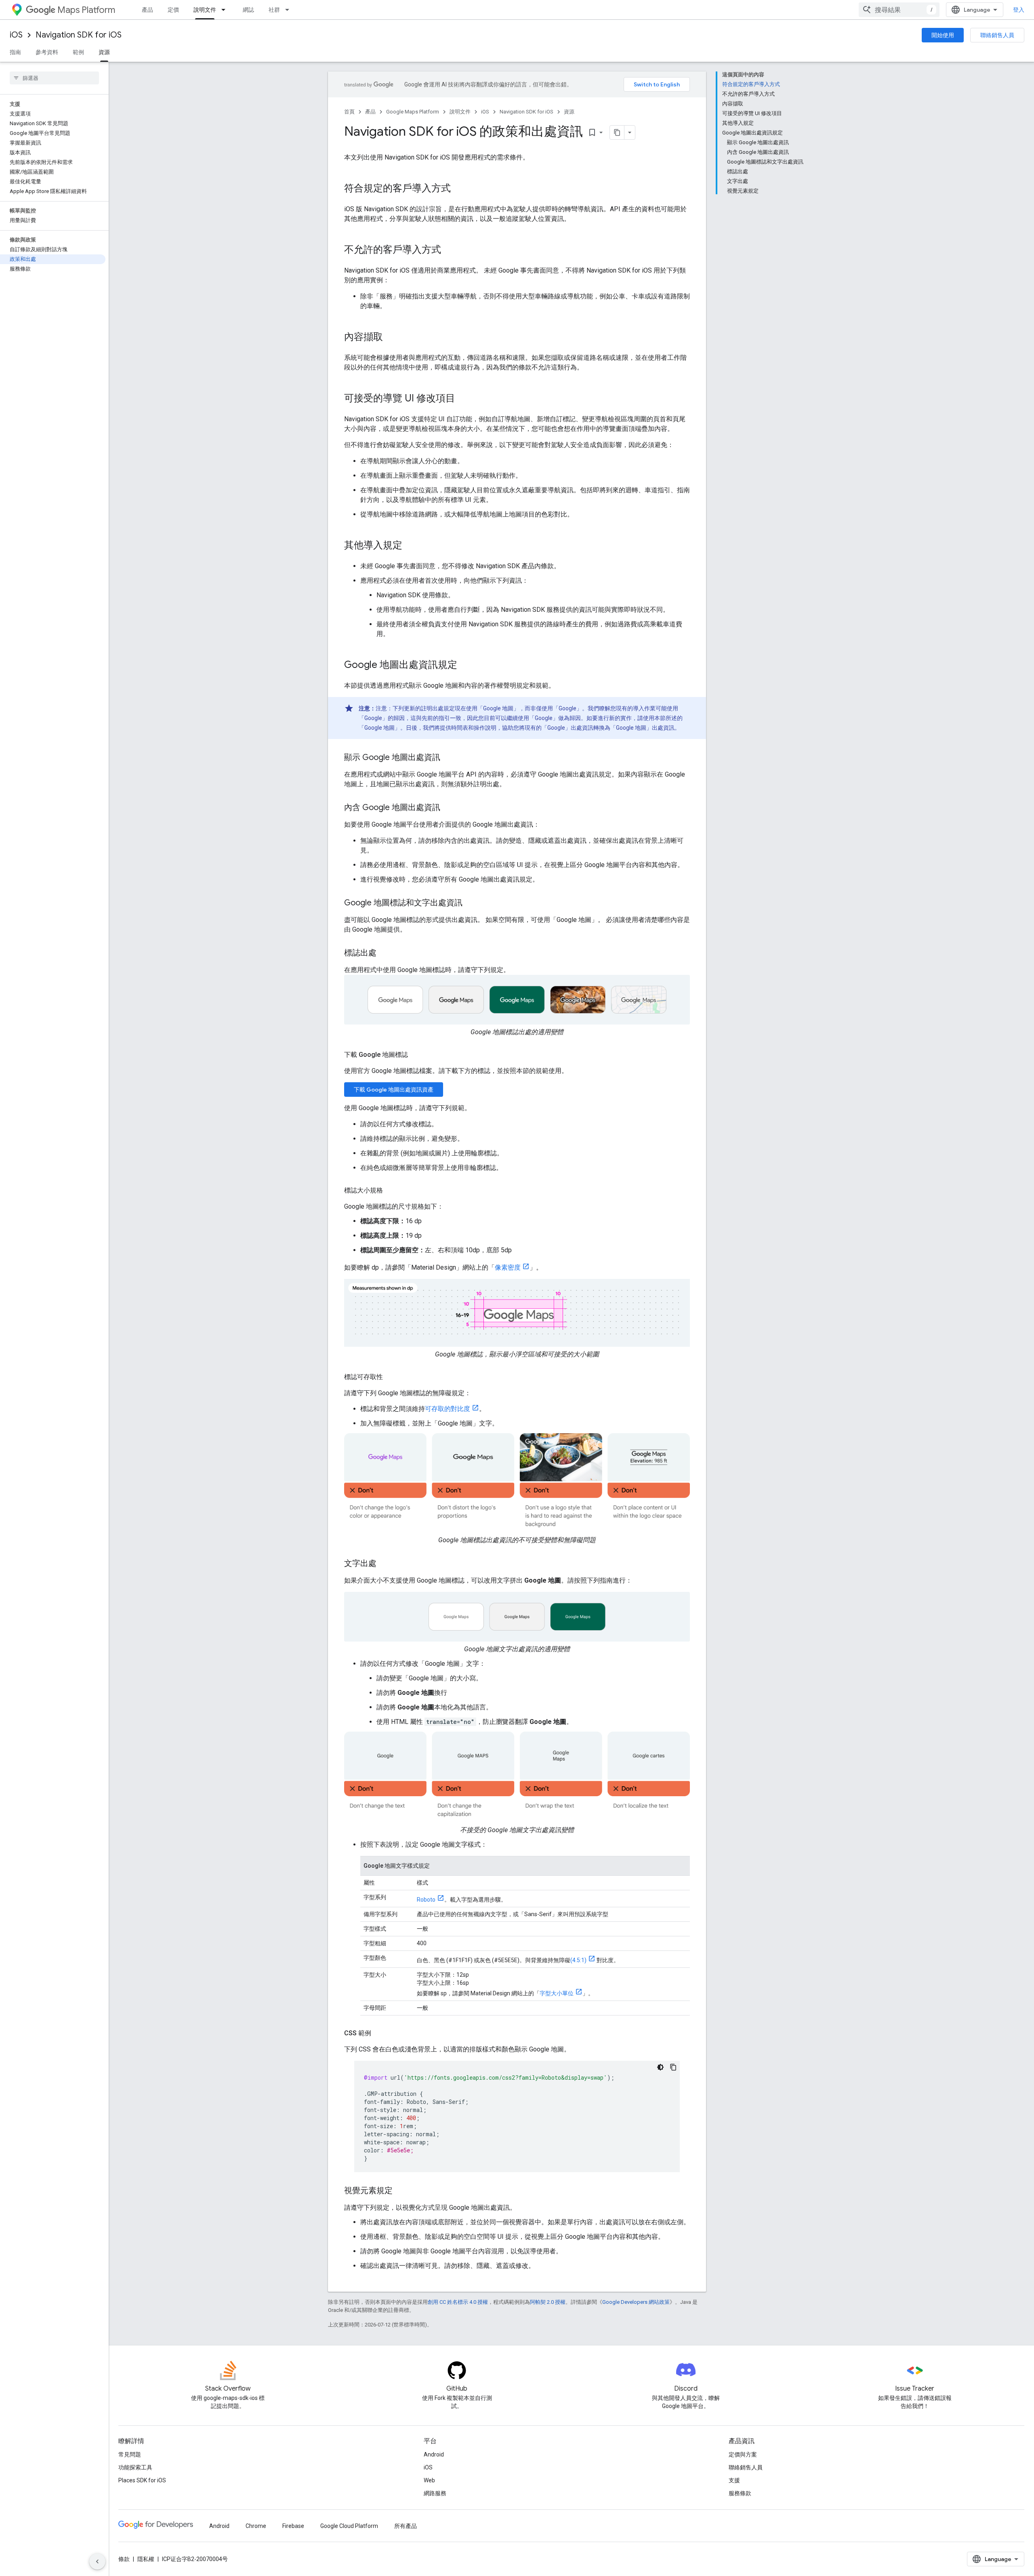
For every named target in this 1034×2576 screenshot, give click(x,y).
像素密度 (508, 1267)
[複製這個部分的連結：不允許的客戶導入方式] (449, 250)
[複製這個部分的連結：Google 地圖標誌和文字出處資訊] (471, 903)
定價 (173, 10)
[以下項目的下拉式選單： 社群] (290, 10)
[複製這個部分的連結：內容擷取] (391, 338)
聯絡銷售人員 (997, 35)
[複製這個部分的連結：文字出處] (385, 1564)
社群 (274, 10)
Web (429, 2480)
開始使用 (943, 35)
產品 (147, 10)
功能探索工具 (135, 2467)
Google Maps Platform (413, 112)
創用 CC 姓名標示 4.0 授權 (458, 2302)
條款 (124, 2559)
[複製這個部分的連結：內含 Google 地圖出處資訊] (448, 808)
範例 (78, 52)
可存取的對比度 (448, 1409)
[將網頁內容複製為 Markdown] (617, 132)
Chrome (256, 2526)
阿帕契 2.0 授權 (548, 2302)
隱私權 (146, 2559)
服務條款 (740, 2493)
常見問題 (130, 2454)
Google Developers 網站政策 (636, 2302)
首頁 (349, 112)
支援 (734, 2480)
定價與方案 (743, 2454)
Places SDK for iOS (142, 2480)
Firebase (293, 2526)
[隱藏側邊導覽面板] (97, 2561)
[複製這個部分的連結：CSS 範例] (379, 2033)
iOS (16, 35)
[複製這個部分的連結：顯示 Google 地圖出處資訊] (448, 758)
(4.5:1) (578, 1960)
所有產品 (406, 2526)
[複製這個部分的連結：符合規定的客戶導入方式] (459, 189)
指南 (15, 52)
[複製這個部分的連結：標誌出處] (385, 953)
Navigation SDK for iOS (79, 35)
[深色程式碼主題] (660, 2067)
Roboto (426, 1900)
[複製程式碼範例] (673, 2067)
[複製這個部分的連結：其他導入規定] (410, 546)
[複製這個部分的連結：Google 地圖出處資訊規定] (465, 666)
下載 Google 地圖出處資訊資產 (394, 1090)
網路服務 (435, 2493)
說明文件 (205, 10)
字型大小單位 (557, 1993)
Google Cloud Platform (349, 2526)
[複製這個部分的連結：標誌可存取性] (391, 1377)
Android (434, 2454)
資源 (104, 52)
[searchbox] (54, 78)
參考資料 (47, 52)
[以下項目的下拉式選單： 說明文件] (226, 10)
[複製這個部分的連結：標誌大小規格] (391, 1190)
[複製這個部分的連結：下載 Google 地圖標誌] (416, 1055)
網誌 (248, 10)
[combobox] (899, 10)
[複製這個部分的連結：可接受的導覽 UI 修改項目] (463, 399)
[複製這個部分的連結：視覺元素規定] (401, 2191)
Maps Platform (86, 10)
